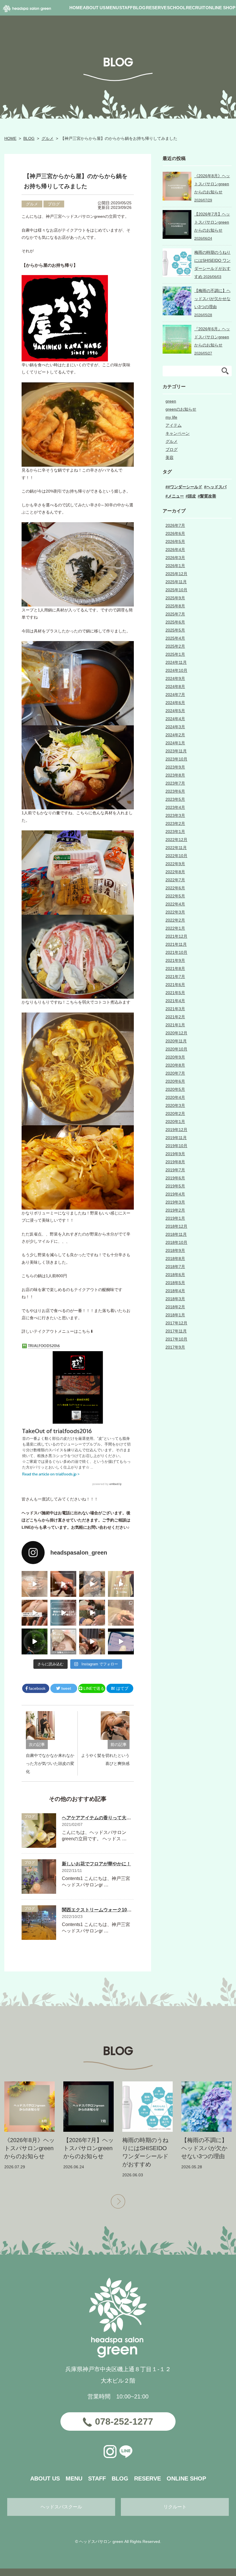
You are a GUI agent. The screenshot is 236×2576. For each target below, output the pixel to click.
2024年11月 (176, 662)
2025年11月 (176, 582)
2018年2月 (175, 1307)
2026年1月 (175, 566)
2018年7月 (175, 1267)
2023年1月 (175, 832)
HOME (10, 138)
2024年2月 (175, 735)
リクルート (175, 2507)
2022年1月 (175, 928)
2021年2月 (175, 1017)
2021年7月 (175, 977)
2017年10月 (176, 1339)
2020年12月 (176, 1033)
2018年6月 (175, 1275)
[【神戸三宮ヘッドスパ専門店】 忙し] (35, 1641)
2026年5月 (175, 541)
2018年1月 (175, 1315)
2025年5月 (175, 630)
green (171, 401)
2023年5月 (175, 799)
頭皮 (192, 496)
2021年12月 (176, 936)
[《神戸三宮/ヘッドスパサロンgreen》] (35, 1584)
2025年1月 (175, 654)
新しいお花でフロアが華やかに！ (96, 1864)
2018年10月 (176, 1242)
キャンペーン (178, 433)
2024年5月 (175, 711)
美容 (170, 457)
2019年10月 (176, 1146)
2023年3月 (175, 815)
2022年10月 (176, 856)
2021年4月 (175, 1001)
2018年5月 (175, 1283)
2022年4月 (175, 904)
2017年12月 (176, 1323)
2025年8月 (175, 606)
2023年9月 (175, 767)
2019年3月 (175, 1202)
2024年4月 (175, 719)
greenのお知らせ (181, 409)
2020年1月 (175, 1122)
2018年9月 (175, 1250)
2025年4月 (175, 638)
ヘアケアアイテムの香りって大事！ (99, 1818)
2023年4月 (175, 807)
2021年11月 (176, 944)
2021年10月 (176, 952)
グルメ (47, 138)
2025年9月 (175, 598)
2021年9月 (175, 960)
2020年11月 (176, 1041)
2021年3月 (175, 1009)
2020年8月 (175, 1065)
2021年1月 (175, 1025)
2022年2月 (175, 920)
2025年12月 (176, 574)
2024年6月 (175, 703)
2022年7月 (175, 880)
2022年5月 (175, 896)
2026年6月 (175, 533)
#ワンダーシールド (185, 487)
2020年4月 (175, 1097)
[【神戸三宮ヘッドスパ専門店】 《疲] (121, 1641)
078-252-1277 (124, 2421)
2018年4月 (175, 1291)
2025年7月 (175, 614)
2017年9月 (175, 1347)
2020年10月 (176, 1049)
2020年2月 (175, 1113)
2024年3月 (175, 727)
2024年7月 (175, 695)
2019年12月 (176, 1130)
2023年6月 (175, 791)
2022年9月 (175, 864)
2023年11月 (176, 751)
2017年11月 (176, 1331)
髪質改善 (208, 496)
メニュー (176, 496)
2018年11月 (176, 1234)
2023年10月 (176, 759)
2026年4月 (175, 550)
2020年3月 (175, 1105)
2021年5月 (175, 993)
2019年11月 (176, 1138)
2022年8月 (175, 872)
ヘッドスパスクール (61, 2507)
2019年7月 (175, 1170)
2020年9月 (175, 1057)
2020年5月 (175, 1089)
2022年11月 (176, 848)
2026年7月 (175, 525)
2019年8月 (175, 1162)
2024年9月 (175, 678)
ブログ (54, 204)
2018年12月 (176, 1226)
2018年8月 (175, 1259)
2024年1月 (175, 743)
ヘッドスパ (216, 487)
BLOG (29, 138)
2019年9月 (175, 1154)
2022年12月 (176, 840)
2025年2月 (175, 646)
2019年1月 (175, 1218)
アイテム (174, 425)
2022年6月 (175, 888)
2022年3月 (175, 912)
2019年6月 (175, 1178)
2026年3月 (175, 558)
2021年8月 (175, 968)
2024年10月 (176, 670)
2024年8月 (175, 687)
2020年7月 (175, 1073)
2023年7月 (175, 783)
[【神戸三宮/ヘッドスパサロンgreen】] (92, 1613)
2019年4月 (175, 1194)
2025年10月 (176, 590)
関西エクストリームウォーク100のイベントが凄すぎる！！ (123, 1910)
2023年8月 (175, 775)
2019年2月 (175, 1210)
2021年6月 (175, 985)
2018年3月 (175, 1299)
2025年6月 (175, 622)
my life (171, 417)
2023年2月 (175, 823)
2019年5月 (175, 1186)
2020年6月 (175, 1081)
